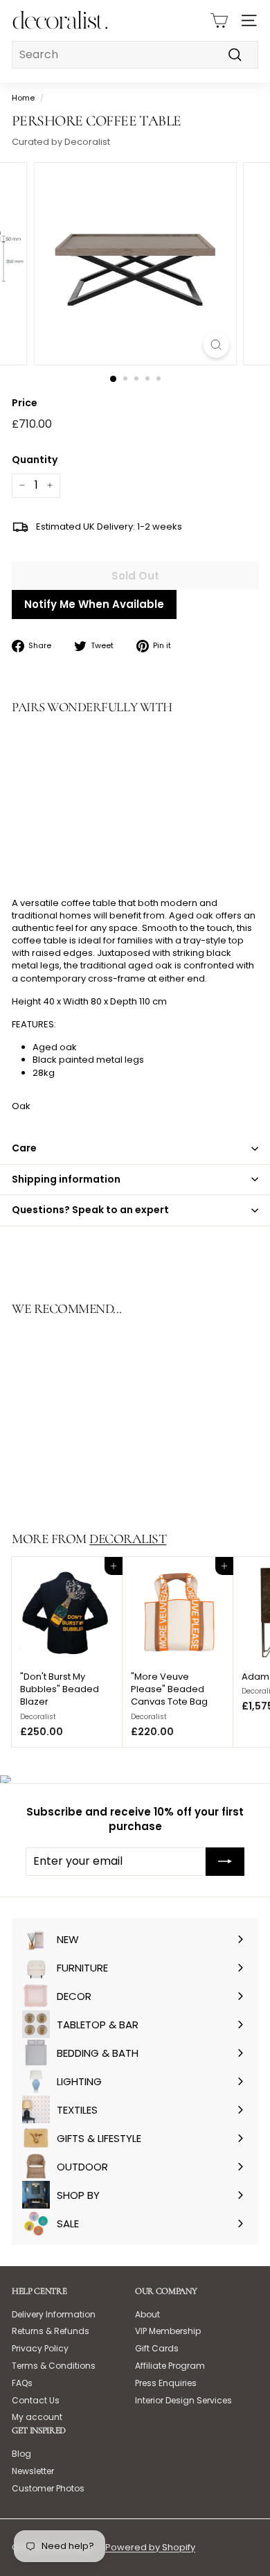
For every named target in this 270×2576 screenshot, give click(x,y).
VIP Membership (168, 2331)
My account (37, 2417)
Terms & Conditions (54, 2366)
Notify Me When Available (94, 604)
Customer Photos (48, 2488)
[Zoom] (216, 345)
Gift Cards (157, 2348)
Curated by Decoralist (61, 142)
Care (24, 1148)
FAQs (22, 2383)
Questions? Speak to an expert (90, 1210)
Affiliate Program (170, 2366)
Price (25, 403)
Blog (21, 2454)
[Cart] (219, 20)
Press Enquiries (166, 2383)
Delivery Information (54, 2314)
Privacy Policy (40, 2348)
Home (23, 98)
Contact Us (36, 2400)
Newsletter (33, 2471)
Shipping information (66, 1179)
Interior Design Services (183, 2400)
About (147, 2314)
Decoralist (128, 1539)
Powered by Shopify (150, 2547)
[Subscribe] (225, 1861)
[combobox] (135, 55)
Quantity (35, 460)
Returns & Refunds (51, 2331)
